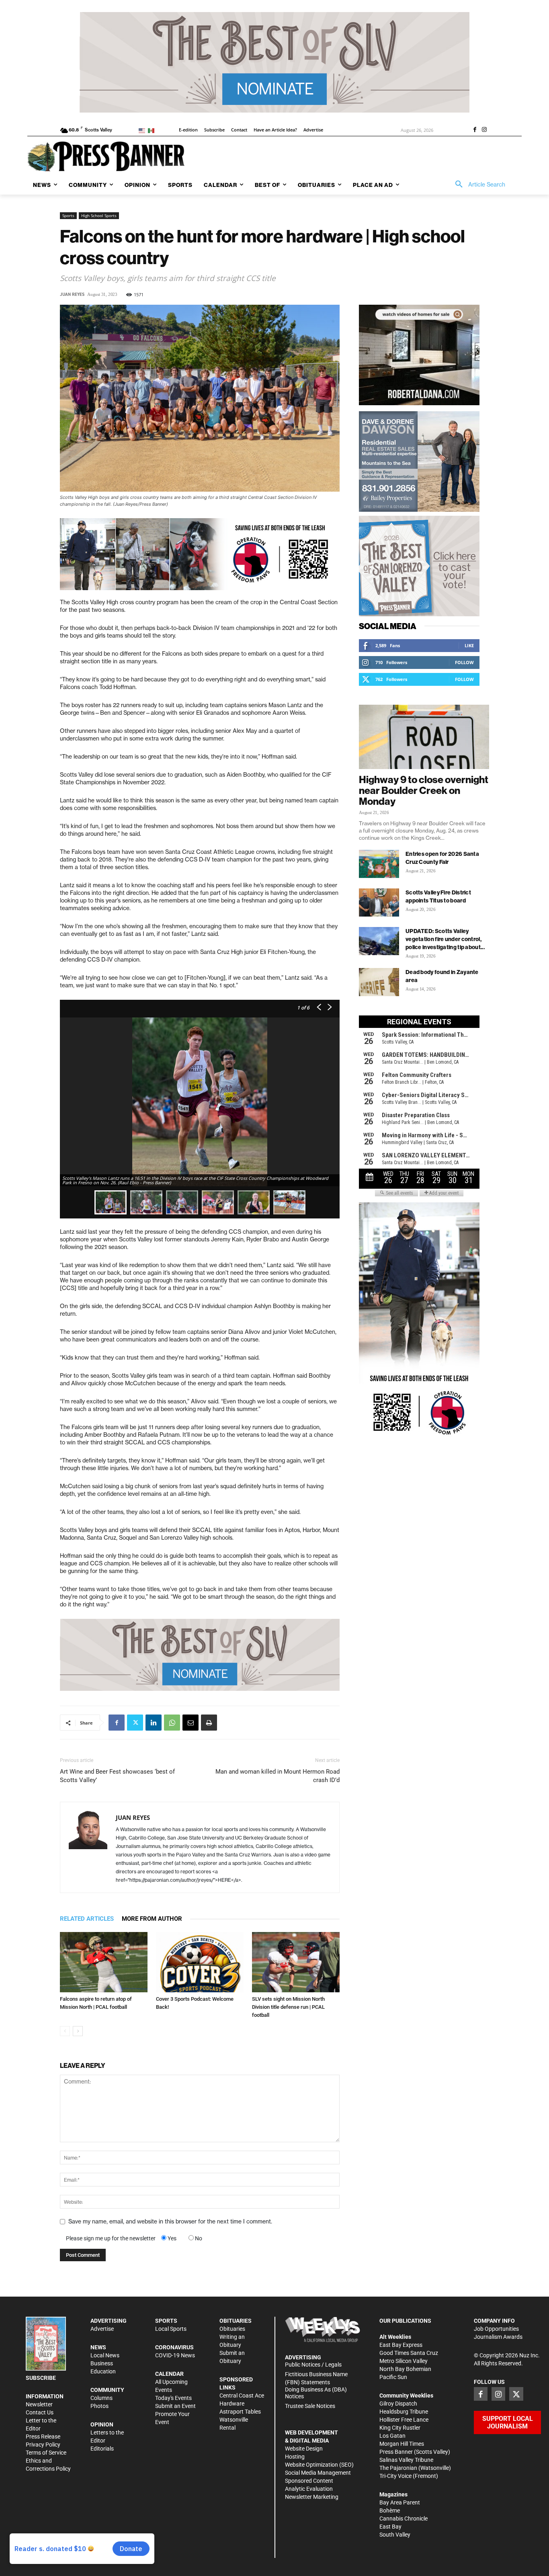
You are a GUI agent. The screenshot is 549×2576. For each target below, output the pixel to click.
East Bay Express (401, 2345)
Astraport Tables (240, 2412)
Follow (464, 662)
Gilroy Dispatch (398, 2404)
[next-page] (78, 2031)
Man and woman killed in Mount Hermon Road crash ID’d (278, 1776)
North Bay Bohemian (405, 2369)
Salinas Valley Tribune (406, 2460)
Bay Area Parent (400, 2502)
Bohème (390, 2510)
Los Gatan (392, 2436)
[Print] (209, 1723)
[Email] (191, 1723)
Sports (68, 215)
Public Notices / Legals (313, 2365)
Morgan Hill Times (402, 2444)
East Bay (390, 2527)
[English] (143, 130)
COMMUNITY (107, 2390)
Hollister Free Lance (404, 2420)
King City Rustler (400, 2428)
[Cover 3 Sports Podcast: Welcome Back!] (200, 1962)
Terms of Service (46, 2453)
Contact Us (40, 2412)
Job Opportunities (496, 2329)
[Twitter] (135, 1723)
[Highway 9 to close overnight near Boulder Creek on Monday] (424, 737)
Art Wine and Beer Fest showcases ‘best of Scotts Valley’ (117, 1776)
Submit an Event (175, 2406)
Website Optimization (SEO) (319, 2465)
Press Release (43, 2437)
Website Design (304, 2449)
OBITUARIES (236, 2321)
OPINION (102, 2424)
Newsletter (39, 2404)
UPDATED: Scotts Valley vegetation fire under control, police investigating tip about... (445, 939)
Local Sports (171, 2329)
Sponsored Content (309, 2481)
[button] (477, 185)
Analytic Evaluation (309, 2489)
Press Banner (396, 2452)
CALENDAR (169, 2374)
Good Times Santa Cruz (409, 2353)
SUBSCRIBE (41, 2378)
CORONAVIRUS (174, 2347)
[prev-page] (65, 2031)
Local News (105, 2355)
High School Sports (99, 215)
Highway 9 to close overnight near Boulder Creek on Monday (424, 790)
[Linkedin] (154, 1723)
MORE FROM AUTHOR (152, 1919)
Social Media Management (318, 2473)
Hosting (295, 2457)
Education (103, 2371)
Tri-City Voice (395, 2476)
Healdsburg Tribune (404, 2412)
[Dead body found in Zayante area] (379, 982)
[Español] (153, 130)
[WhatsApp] (172, 1723)
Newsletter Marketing (312, 2497)
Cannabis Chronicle (404, 2519)
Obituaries (232, 2329)
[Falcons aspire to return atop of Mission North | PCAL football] (104, 1962)
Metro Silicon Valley (404, 2361)
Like (469, 645)
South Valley (395, 2535)
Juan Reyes (72, 294)
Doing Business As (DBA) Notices (316, 2393)
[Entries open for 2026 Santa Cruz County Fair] (379, 864)
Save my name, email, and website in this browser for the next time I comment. (170, 2221)
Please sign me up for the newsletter (111, 2238)
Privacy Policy (43, 2445)
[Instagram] (484, 130)
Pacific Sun (393, 2377)
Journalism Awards (498, 2337)
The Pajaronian (398, 2468)
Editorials (102, 2449)
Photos (99, 2406)
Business (102, 2363)
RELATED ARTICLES (87, 1919)
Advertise (102, 2329)
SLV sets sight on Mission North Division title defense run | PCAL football (288, 2007)
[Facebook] (475, 130)
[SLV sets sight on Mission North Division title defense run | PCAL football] (296, 1962)
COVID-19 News (175, 2355)
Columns (101, 2398)
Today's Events (173, 2398)
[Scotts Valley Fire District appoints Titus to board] (379, 902)
